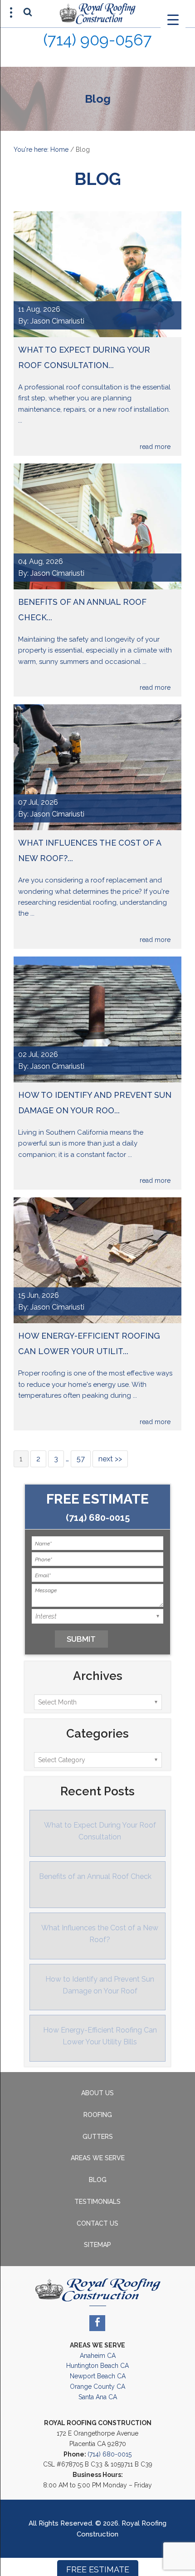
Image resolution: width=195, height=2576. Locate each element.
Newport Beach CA (98, 2376)
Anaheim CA (98, 2356)
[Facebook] (97, 2323)
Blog (98, 2180)
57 (81, 1459)
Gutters (98, 2137)
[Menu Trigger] (173, 19)
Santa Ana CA (98, 2397)
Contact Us (97, 2223)
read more (155, 447)
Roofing (98, 2115)
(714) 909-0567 (97, 40)
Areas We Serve (98, 2158)
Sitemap (97, 2245)
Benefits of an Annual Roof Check (95, 1876)
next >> (110, 1459)
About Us (97, 2093)
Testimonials (97, 2202)
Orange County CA (97, 2387)
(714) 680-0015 (98, 1518)
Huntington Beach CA (97, 2366)
